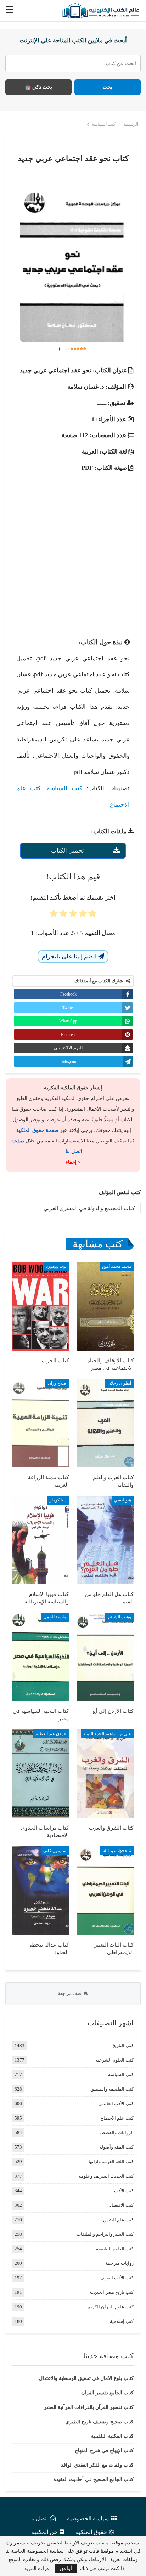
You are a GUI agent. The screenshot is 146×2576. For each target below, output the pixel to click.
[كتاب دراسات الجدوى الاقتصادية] (41, 1774)
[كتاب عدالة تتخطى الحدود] (41, 1891)
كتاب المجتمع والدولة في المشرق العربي (89, 1208)
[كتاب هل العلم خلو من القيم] (105, 1540)
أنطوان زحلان (119, 1383)
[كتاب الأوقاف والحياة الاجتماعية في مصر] (105, 1306)
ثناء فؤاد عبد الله (117, 1851)
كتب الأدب (124, 2191)
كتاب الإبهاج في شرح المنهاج (104, 2450)
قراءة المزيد (37, 2569)
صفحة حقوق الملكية (37, 1130)
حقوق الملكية (91, 2532)
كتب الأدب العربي (117, 2278)
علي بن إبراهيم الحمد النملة (107, 1734)
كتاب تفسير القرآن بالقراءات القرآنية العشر (89, 2407)
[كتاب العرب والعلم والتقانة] (105, 1423)
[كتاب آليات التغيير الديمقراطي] (105, 1891)
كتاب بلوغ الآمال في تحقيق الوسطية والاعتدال (86, 2378)
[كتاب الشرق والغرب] (105, 1774)
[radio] (92, 916)
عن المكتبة (45, 2532)
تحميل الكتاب (68, 851)
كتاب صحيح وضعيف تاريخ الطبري (99, 2422)
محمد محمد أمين (117, 1266)
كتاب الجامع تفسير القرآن (107, 2393)
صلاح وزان (57, 1383)
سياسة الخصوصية (88, 2518)
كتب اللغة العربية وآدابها (111, 2162)
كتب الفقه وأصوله (116, 2147)
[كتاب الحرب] (41, 1306)
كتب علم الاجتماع (117, 2118)
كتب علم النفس (118, 2220)
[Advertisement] (73, 549)
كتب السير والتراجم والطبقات (105, 2234)
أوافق (66, 2568)
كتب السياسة (64, 788)
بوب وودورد (56, 1266)
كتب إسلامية (122, 2321)
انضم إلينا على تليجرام (70, 956)
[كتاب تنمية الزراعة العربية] (41, 1423)
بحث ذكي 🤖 (38, 87)
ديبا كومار (58, 1500)
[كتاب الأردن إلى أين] (105, 1657)
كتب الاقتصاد (122, 2205)
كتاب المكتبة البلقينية (112, 2436)
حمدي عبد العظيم (51, 1734)
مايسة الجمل (55, 1617)
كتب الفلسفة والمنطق (112, 2089)
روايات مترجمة (119, 2263)
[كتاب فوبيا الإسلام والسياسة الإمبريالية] (41, 1540)
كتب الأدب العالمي (116, 2104)
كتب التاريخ (123, 2045)
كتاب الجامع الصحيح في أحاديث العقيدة (94, 2480)
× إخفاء (73, 1162)
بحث (108, 87)
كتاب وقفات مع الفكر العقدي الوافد (97, 2465)
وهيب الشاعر (119, 1617)
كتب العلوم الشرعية (114, 2060)
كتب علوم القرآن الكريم (111, 2307)
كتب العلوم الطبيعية (115, 2249)
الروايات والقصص (117, 2133)
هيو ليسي (123, 1500)
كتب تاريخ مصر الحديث (112, 2292)
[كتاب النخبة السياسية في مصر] (41, 1657)
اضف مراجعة (71, 1993)
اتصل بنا (39, 2518)
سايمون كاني (55, 1851)
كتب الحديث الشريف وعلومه (106, 2176)
